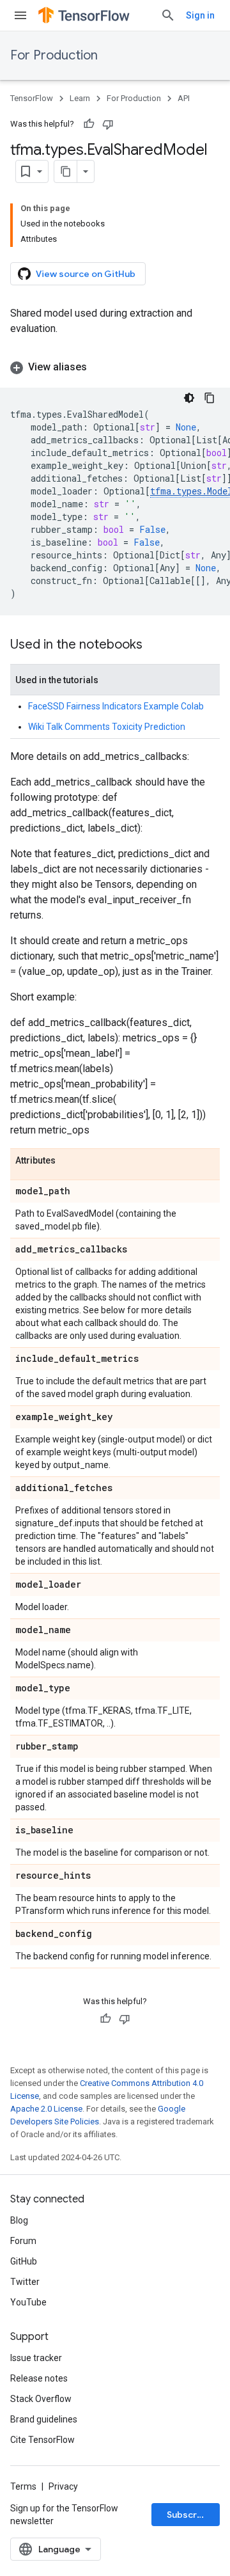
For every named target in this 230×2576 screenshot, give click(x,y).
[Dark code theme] (189, 398)
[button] (115, 367)
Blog (19, 2220)
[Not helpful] (108, 124)
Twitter (25, 2282)
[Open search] (168, 15)
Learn (80, 98)
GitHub (24, 2261)
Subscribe (189, 2515)
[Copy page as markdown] (66, 171)
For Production (54, 55)
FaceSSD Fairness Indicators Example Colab (116, 706)
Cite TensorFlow (42, 2440)
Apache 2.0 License (46, 2109)
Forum (23, 2241)
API (184, 98)
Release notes (39, 2378)
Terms (23, 2486)
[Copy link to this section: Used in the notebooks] (155, 645)
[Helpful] (89, 124)
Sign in (200, 15)
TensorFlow (32, 98)
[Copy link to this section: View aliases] (100, 367)
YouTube (28, 2302)
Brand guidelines (44, 2419)
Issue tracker (36, 2358)
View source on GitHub (86, 274)
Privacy (63, 2486)
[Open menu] (20, 15)
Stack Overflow (41, 2399)
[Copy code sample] (210, 398)
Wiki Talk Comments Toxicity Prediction (107, 727)
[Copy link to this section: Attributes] (68, 1161)
